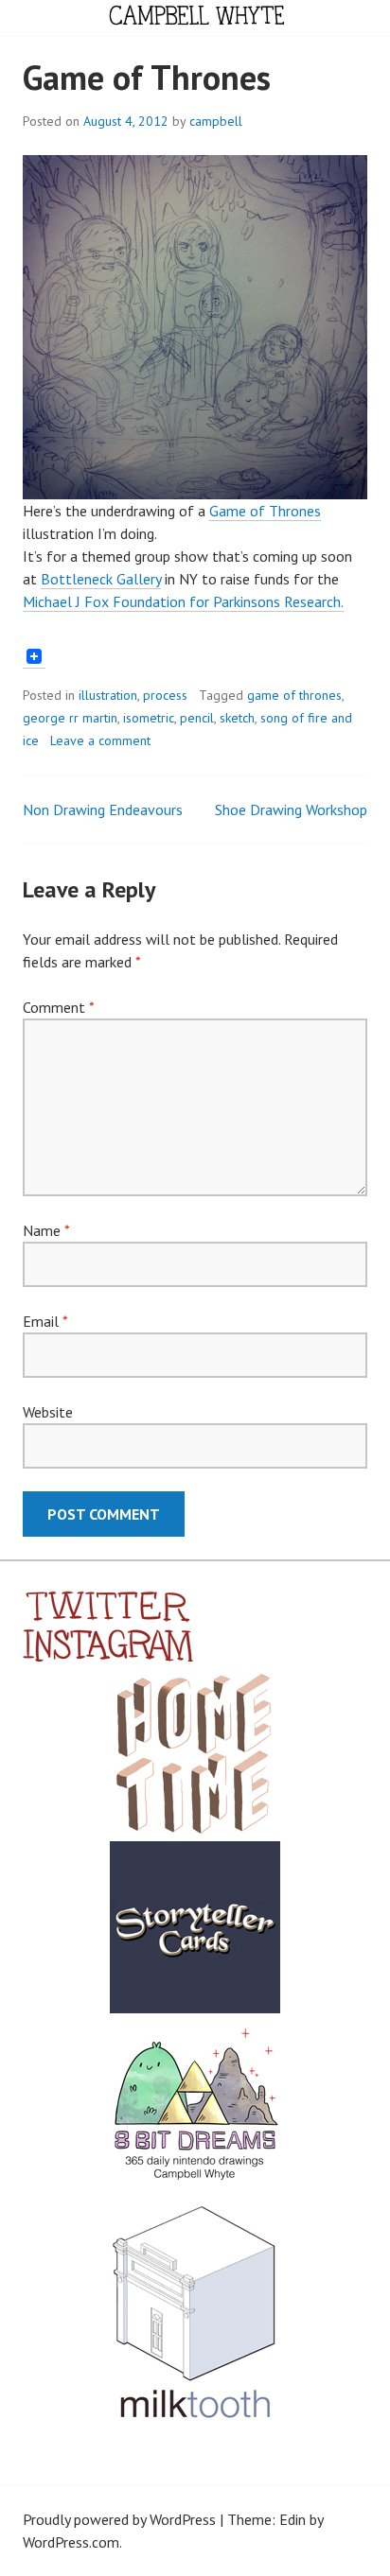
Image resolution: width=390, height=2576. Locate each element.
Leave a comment (100, 740)
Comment (58, 1007)
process (165, 695)
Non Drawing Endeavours (103, 809)
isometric (149, 718)
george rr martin (70, 718)
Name (46, 1230)
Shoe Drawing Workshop (291, 809)
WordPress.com (71, 2542)
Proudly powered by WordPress (119, 2519)
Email (45, 1321)
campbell (216, 121)
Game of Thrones (265, 511)
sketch (237, 718)
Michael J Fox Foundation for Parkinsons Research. (183, 601)
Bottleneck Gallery (101, 579)
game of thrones (294, 695)
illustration (108, 695)
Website (48, 1412)
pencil (197, 718)
